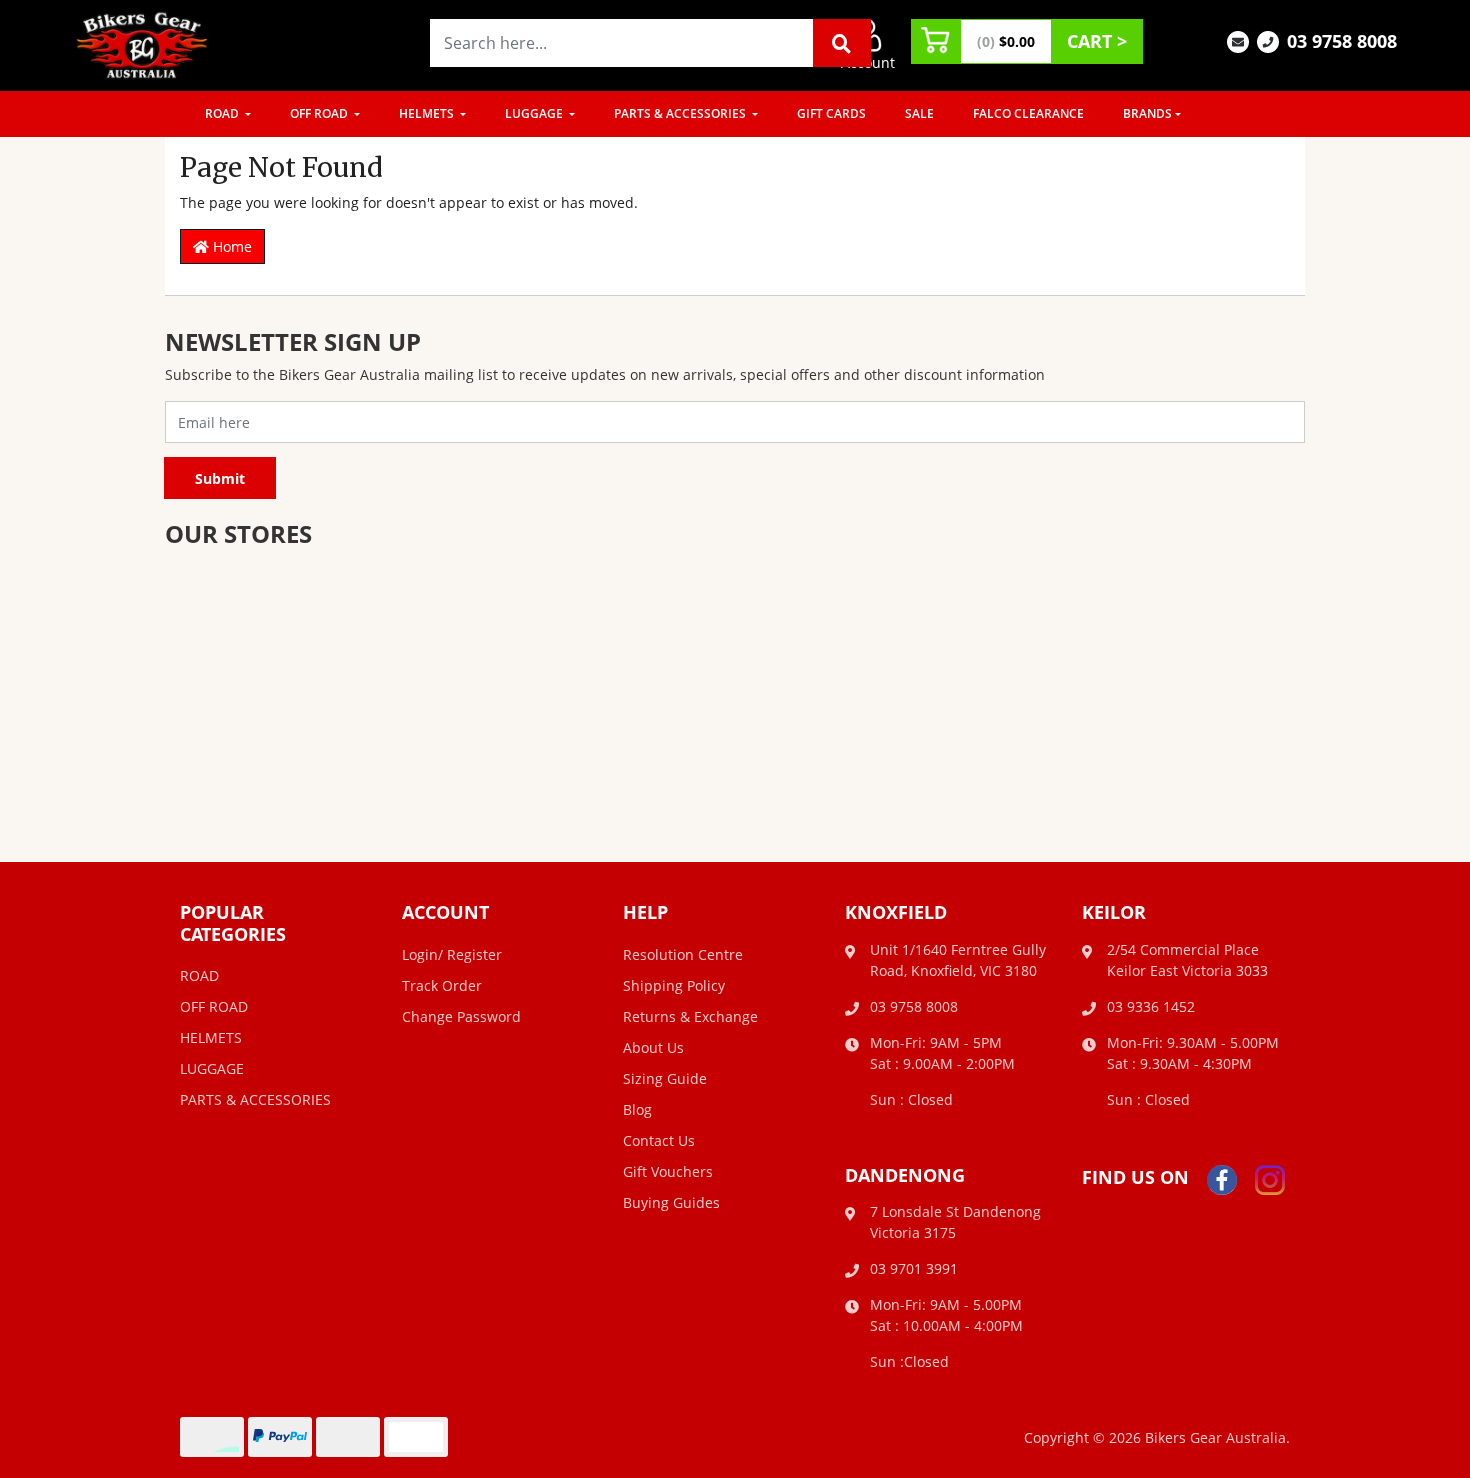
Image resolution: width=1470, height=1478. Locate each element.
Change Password (461, 1016)
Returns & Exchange (690, 1016)
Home (230, 246)
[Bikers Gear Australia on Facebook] (1222, 1178)
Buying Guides (671, 1202)
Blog (637, 1109)
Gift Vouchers (668, 1171)
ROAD (223, 113)
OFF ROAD (320, 113)
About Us (653, 1047)
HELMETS (428, 113)
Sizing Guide (665, 1078)
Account (868, 62)
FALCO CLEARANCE (1028, 113)
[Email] (1238, 40)
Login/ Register (452, 954)
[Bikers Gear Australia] (143, 43)
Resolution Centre (683, 954)
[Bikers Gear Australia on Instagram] (1270, 1178)
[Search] (842, 43)
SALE (919, 113)
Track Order (442, 985)
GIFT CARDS (831, 113)
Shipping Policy (674, 985)
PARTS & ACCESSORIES (681, 113)
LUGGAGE (535, 113)
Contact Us (659, 1140)
